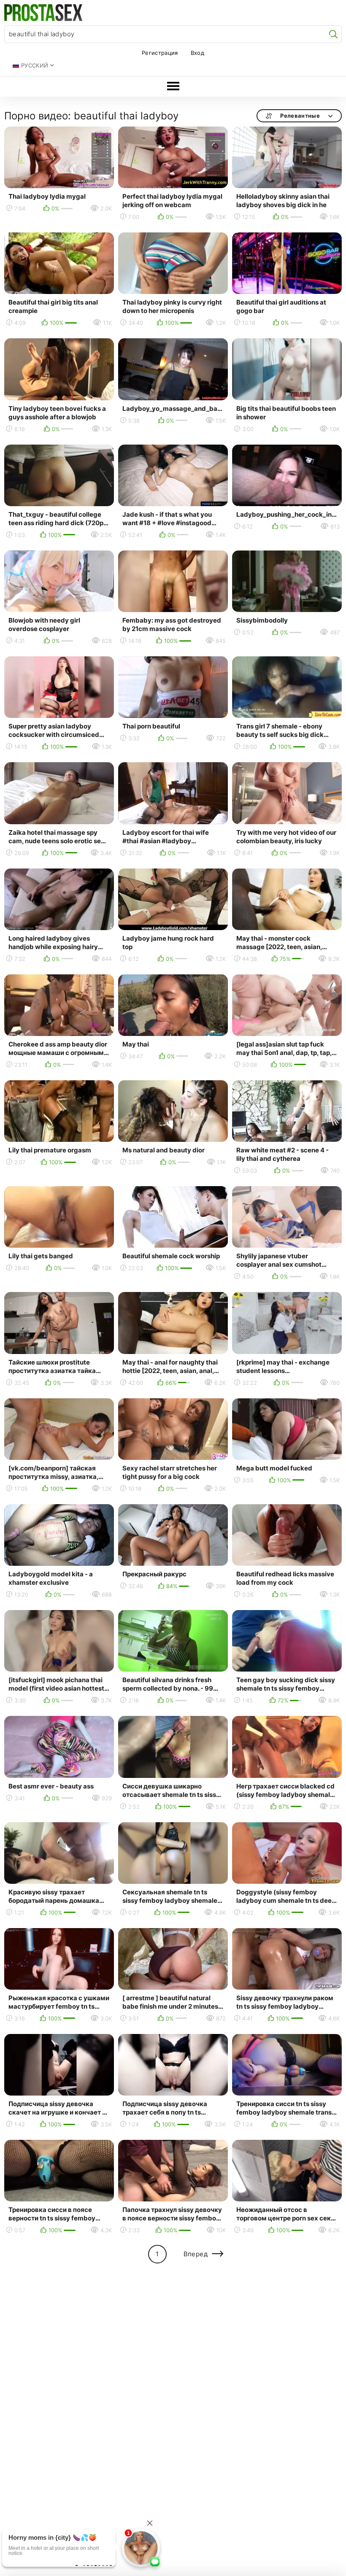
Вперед (196, 2254)
